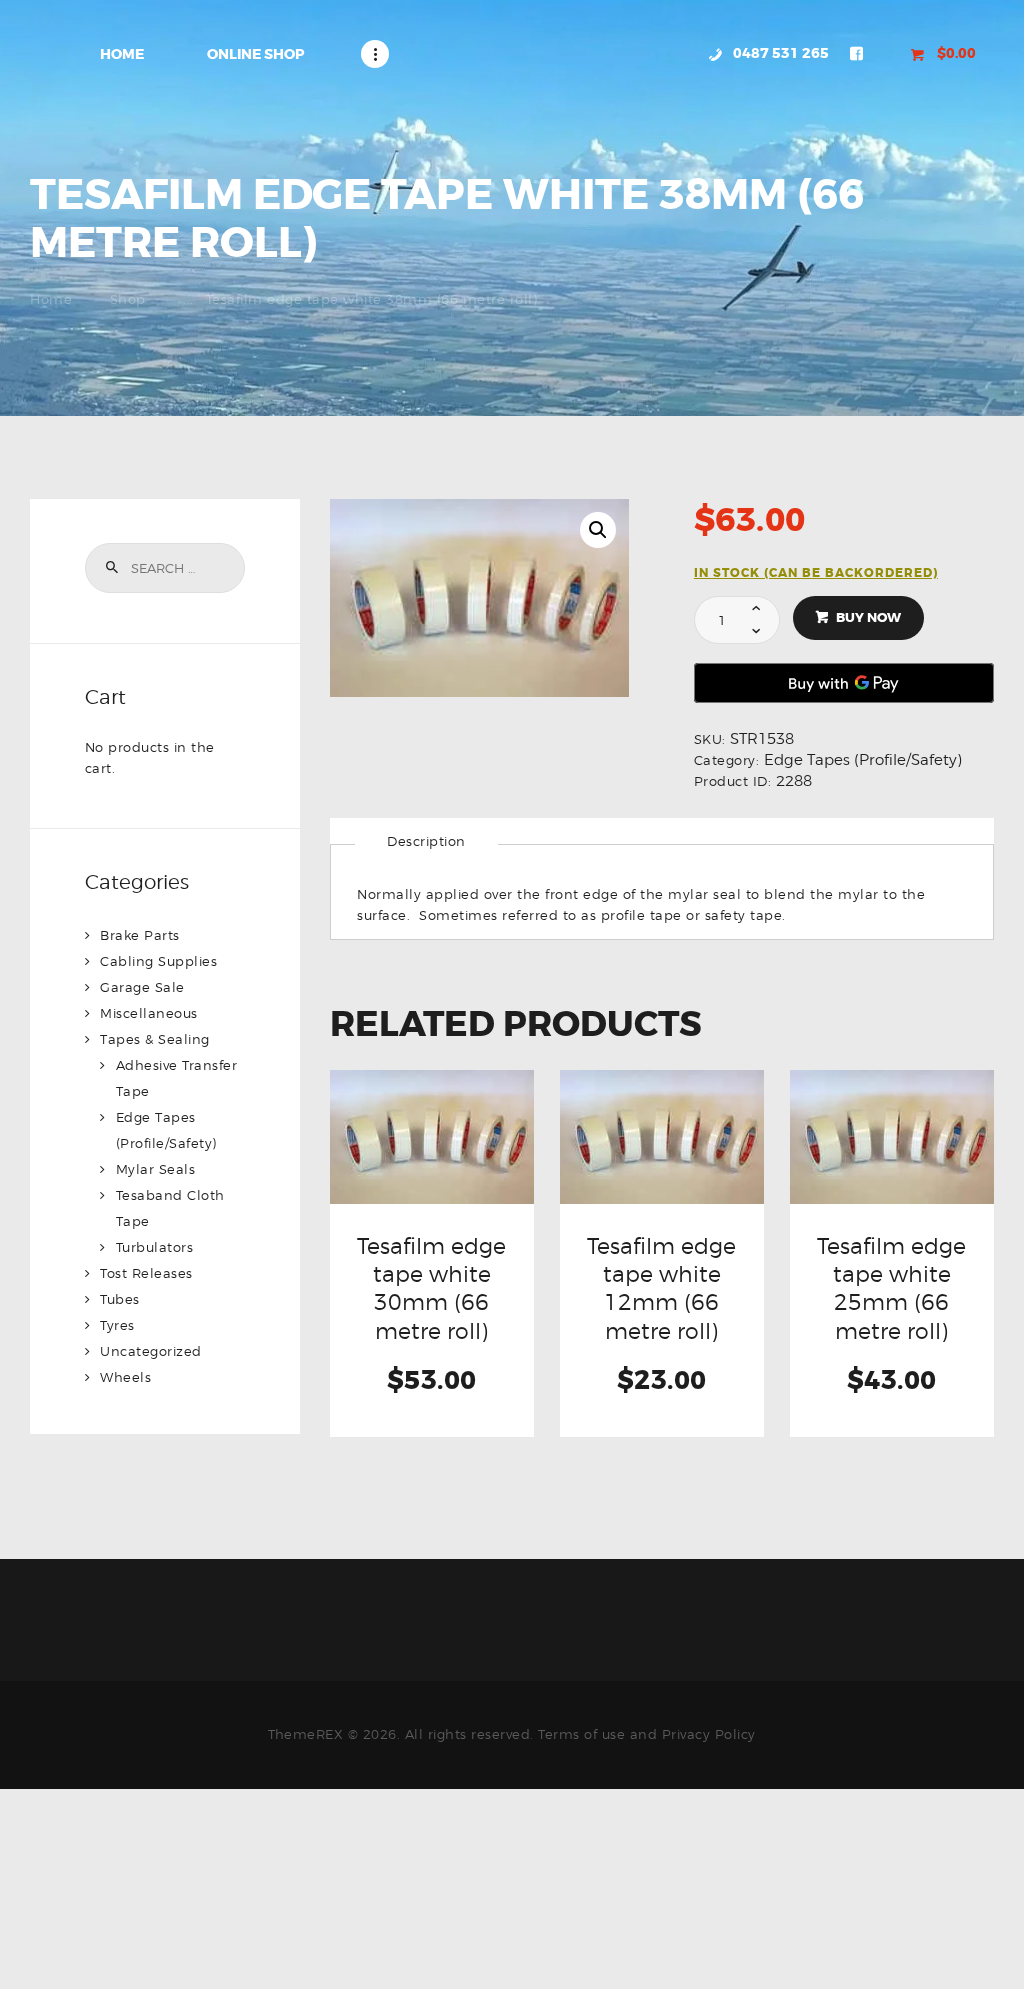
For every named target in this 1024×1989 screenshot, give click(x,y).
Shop (128, 299)
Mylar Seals (156, 1169)
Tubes (120, 1299)
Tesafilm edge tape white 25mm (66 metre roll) (891, 1288)
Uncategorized (151, 1351)
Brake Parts (140, 935)
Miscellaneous (149, 1013)
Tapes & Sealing (155, 1039)
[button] (598, 530)
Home (51, 299)
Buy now (868, 617)
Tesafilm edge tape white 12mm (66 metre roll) (661, 1288)
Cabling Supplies (158, 961)
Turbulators (155, 1247)
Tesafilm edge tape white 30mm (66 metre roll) (431, 1288)
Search (111, 568)
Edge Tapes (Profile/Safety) (863, 760)
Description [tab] (426, 841)
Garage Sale (142, 987)
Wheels (125, 1377)
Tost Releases (146, 1273)
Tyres (117, 1325)
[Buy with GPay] (844, 683)
